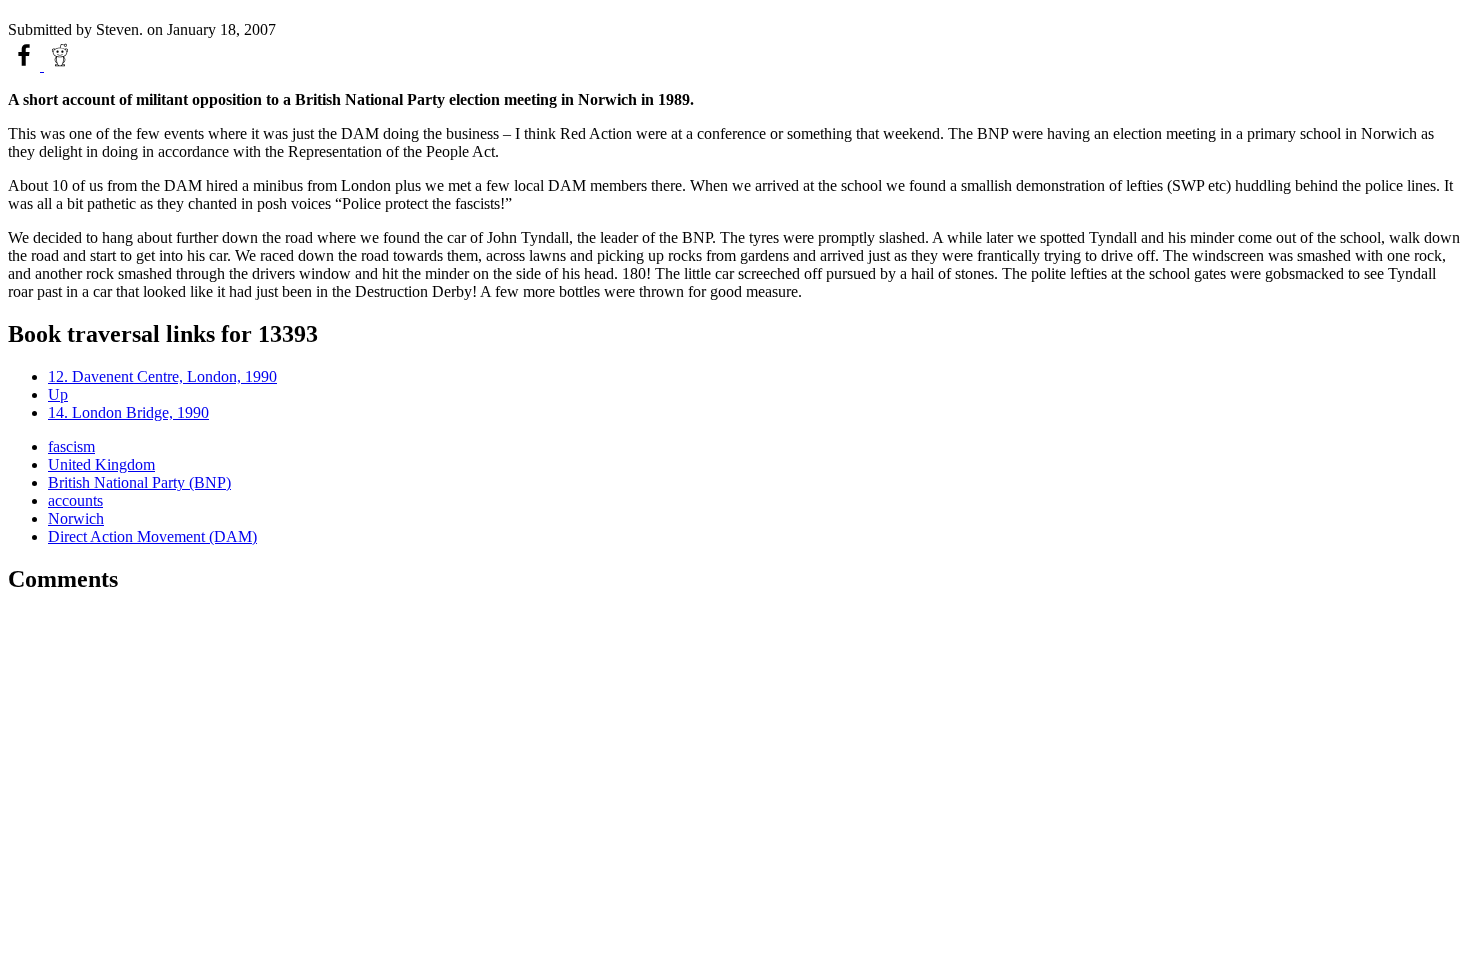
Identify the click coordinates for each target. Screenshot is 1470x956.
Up (58, 394)
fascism (71, 446)
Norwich (76, 518)
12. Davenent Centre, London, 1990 (162, 376)
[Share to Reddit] (60, 65)
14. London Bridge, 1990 (128, 412)
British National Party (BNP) (139, 482)
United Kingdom (101, 464)
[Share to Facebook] (26, 65)
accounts (75, 500)
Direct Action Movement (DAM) (152, 536)
